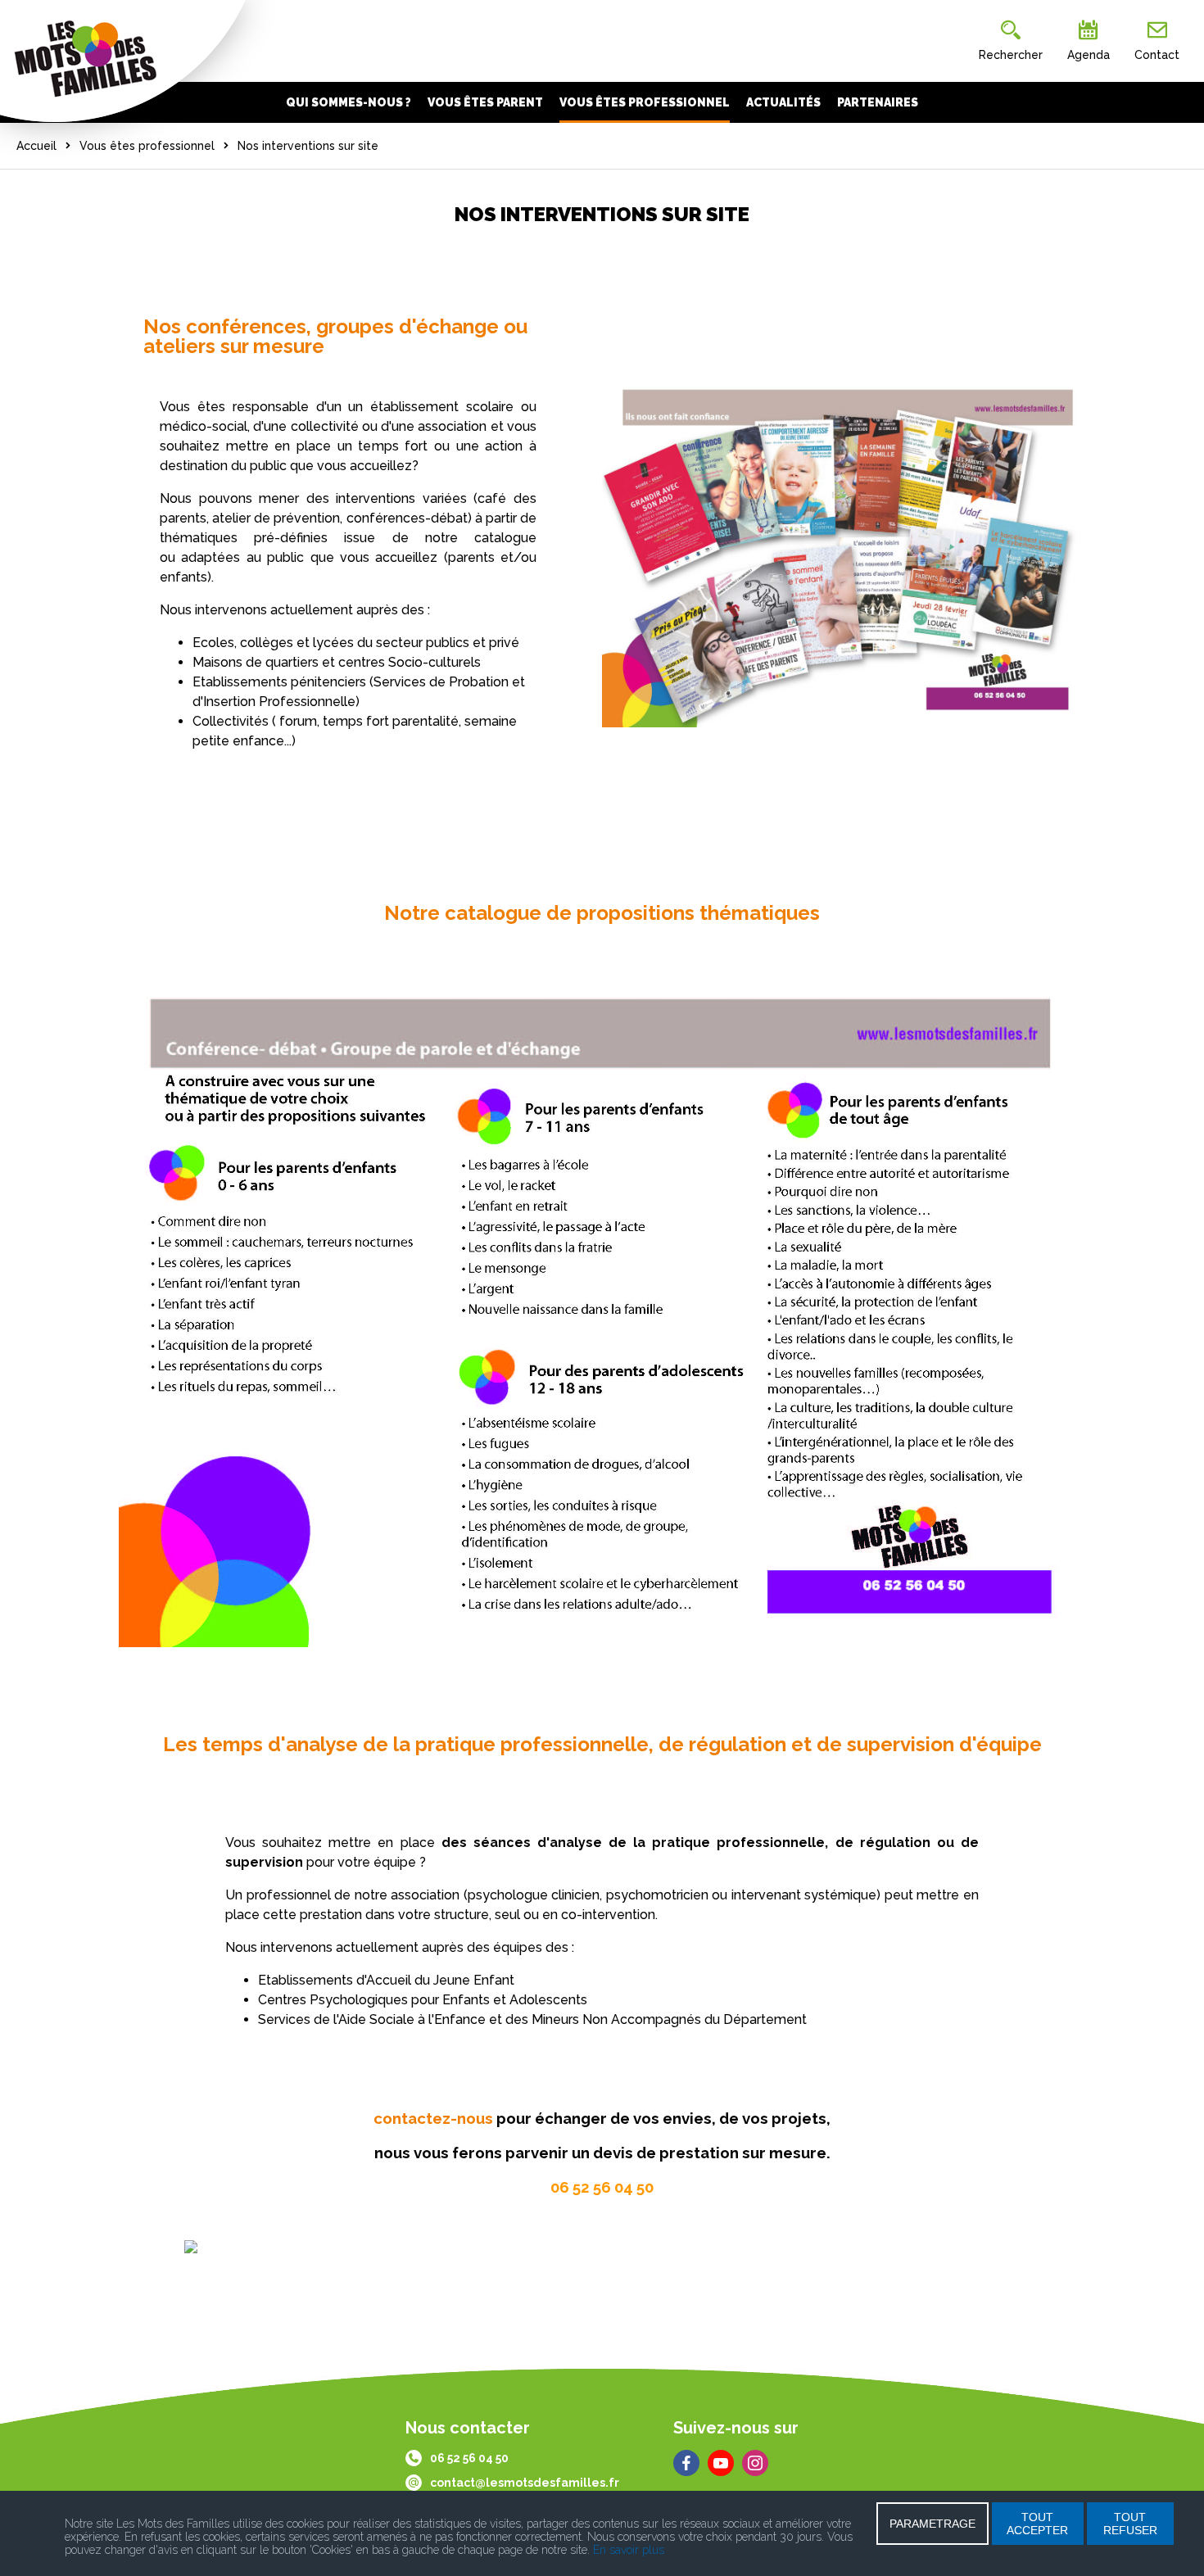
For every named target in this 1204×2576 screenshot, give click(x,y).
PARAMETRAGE (932, 2524)
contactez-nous (433, 2118)
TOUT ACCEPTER (1037, 2524)
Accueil (36, 146)
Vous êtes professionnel (147, 146)
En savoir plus (629, 2550)
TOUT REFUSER (1130, 2524)
